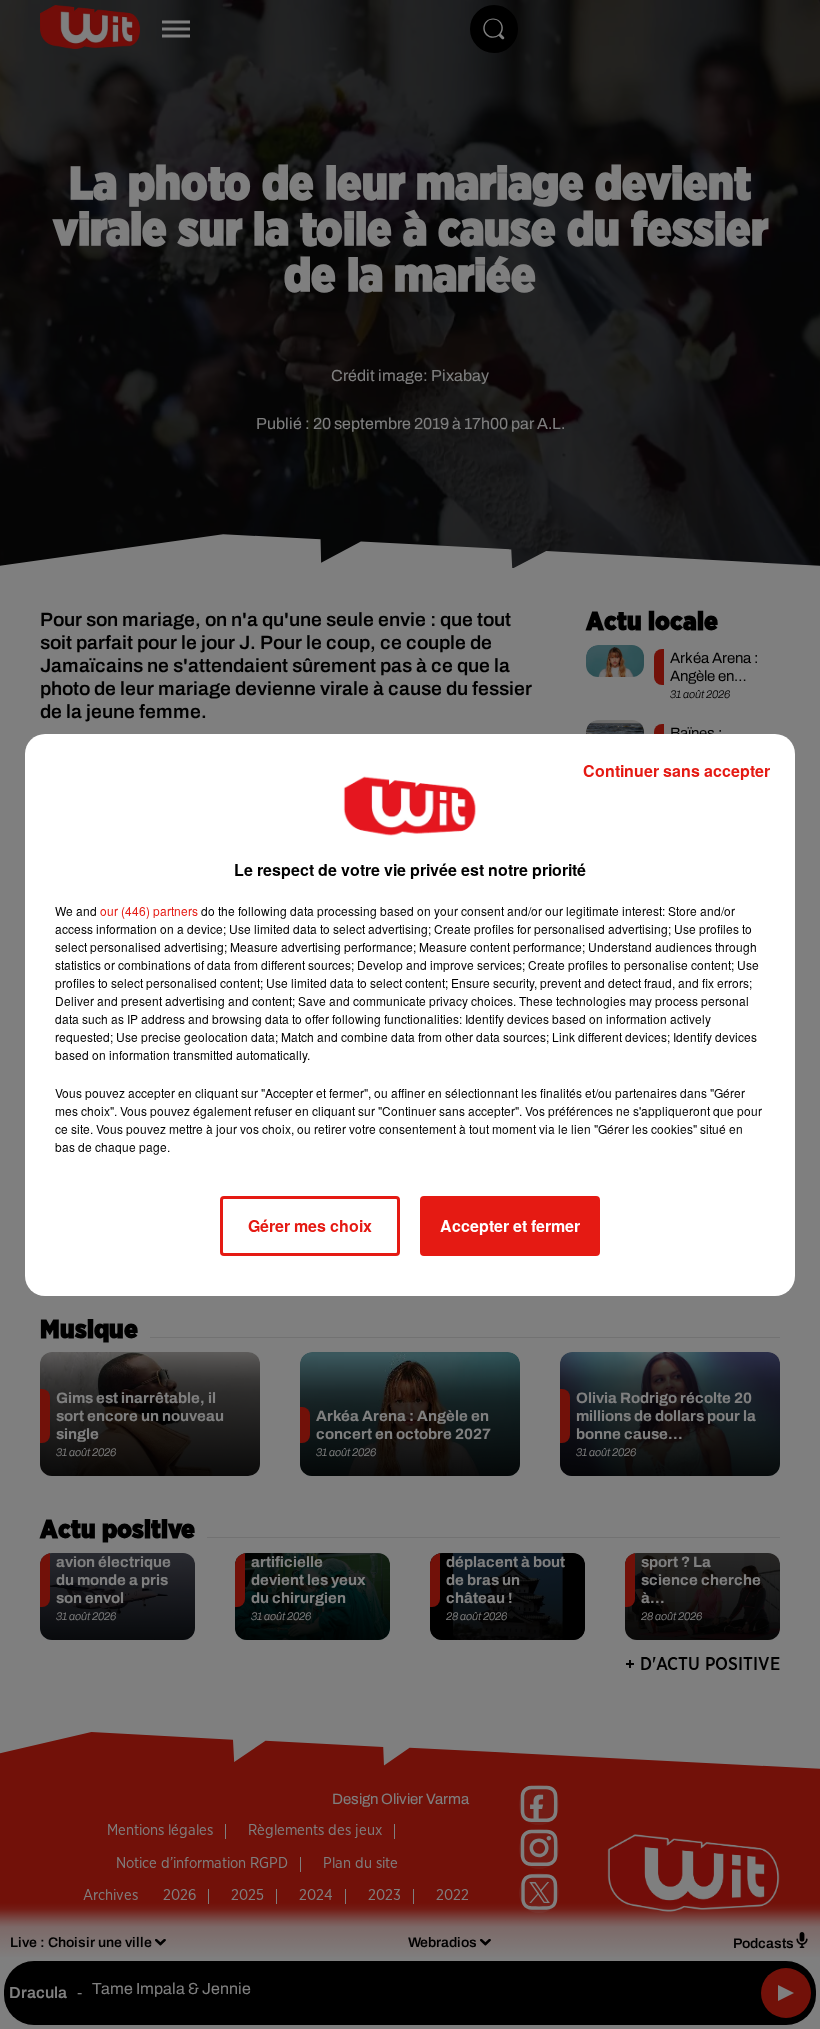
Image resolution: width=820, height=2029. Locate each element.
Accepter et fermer (510, 1225)
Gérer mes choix (310, 1225)
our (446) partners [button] (149, 910)
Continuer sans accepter (676, 770)
